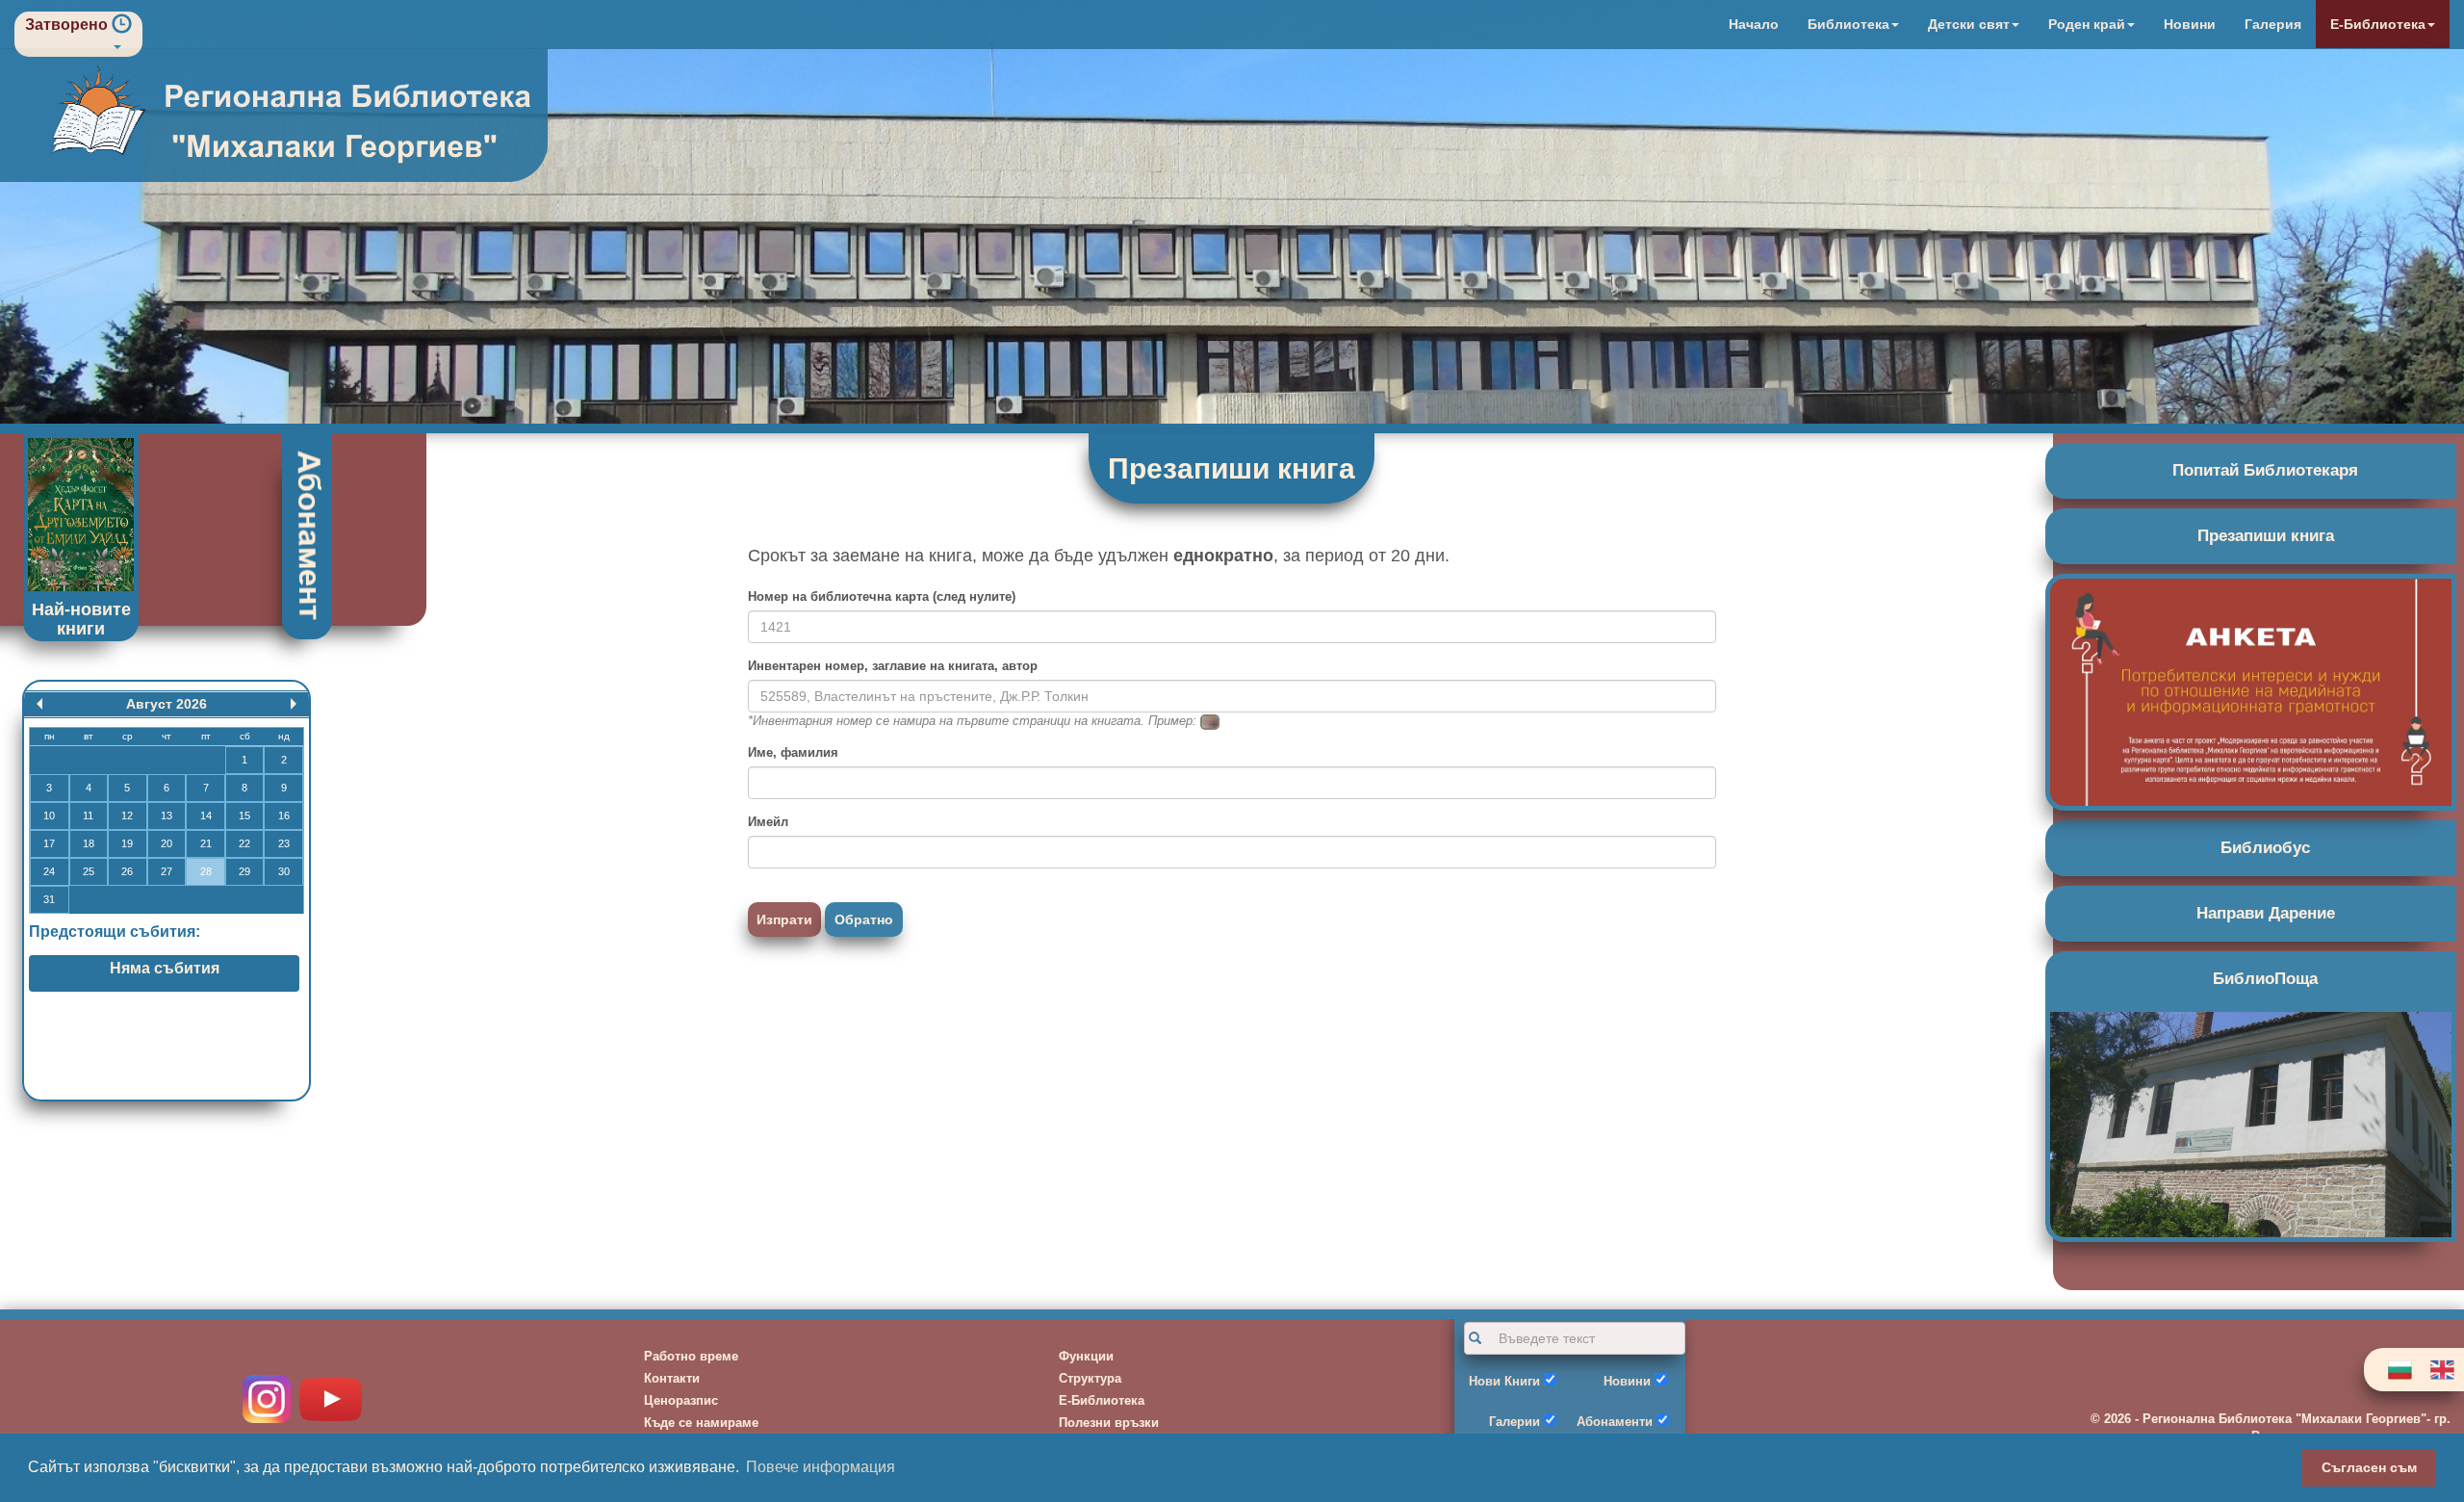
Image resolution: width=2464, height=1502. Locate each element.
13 (167, 816)
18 (89, 843)
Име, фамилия (793, 752)
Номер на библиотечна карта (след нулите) (882, 596)
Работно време (691, 1356)
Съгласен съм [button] (2369, 1467)
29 (244, 871)
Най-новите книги (81, 619)
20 (167, 843)
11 (88, 816)
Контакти (672, 1378)
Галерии (1514, 1422)
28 (206, 871)
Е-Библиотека (1102, 1400)
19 (127, 843)
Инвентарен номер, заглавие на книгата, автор (893, 666)
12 (127, 816)
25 (89, 871)
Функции (1086, 1356)
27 (167, 871)
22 (244, 843)
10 (49, 816)
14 (206, 816)
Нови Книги (1504, 1381)
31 (49, 899)
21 (206, 843)
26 (127, 871)
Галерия (2273, 24)
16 (284, 816)
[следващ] (294, 704)
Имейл (768, 822)
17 (49, 843)
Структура (1090, 1378)
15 (244, 816)
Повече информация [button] (821, 1467)
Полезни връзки (1109, 1423)
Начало (1754, 24)
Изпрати (784, 919)
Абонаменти (1615, 1422)
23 (284, 843)
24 (49, 871)
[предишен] (39, 704)
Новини (2190, 24)
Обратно (864, 919)
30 (284, 871)
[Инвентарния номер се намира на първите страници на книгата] (1210, 721)
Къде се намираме (701, 1423)
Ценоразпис (681, 1400)
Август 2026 (167, 704)
